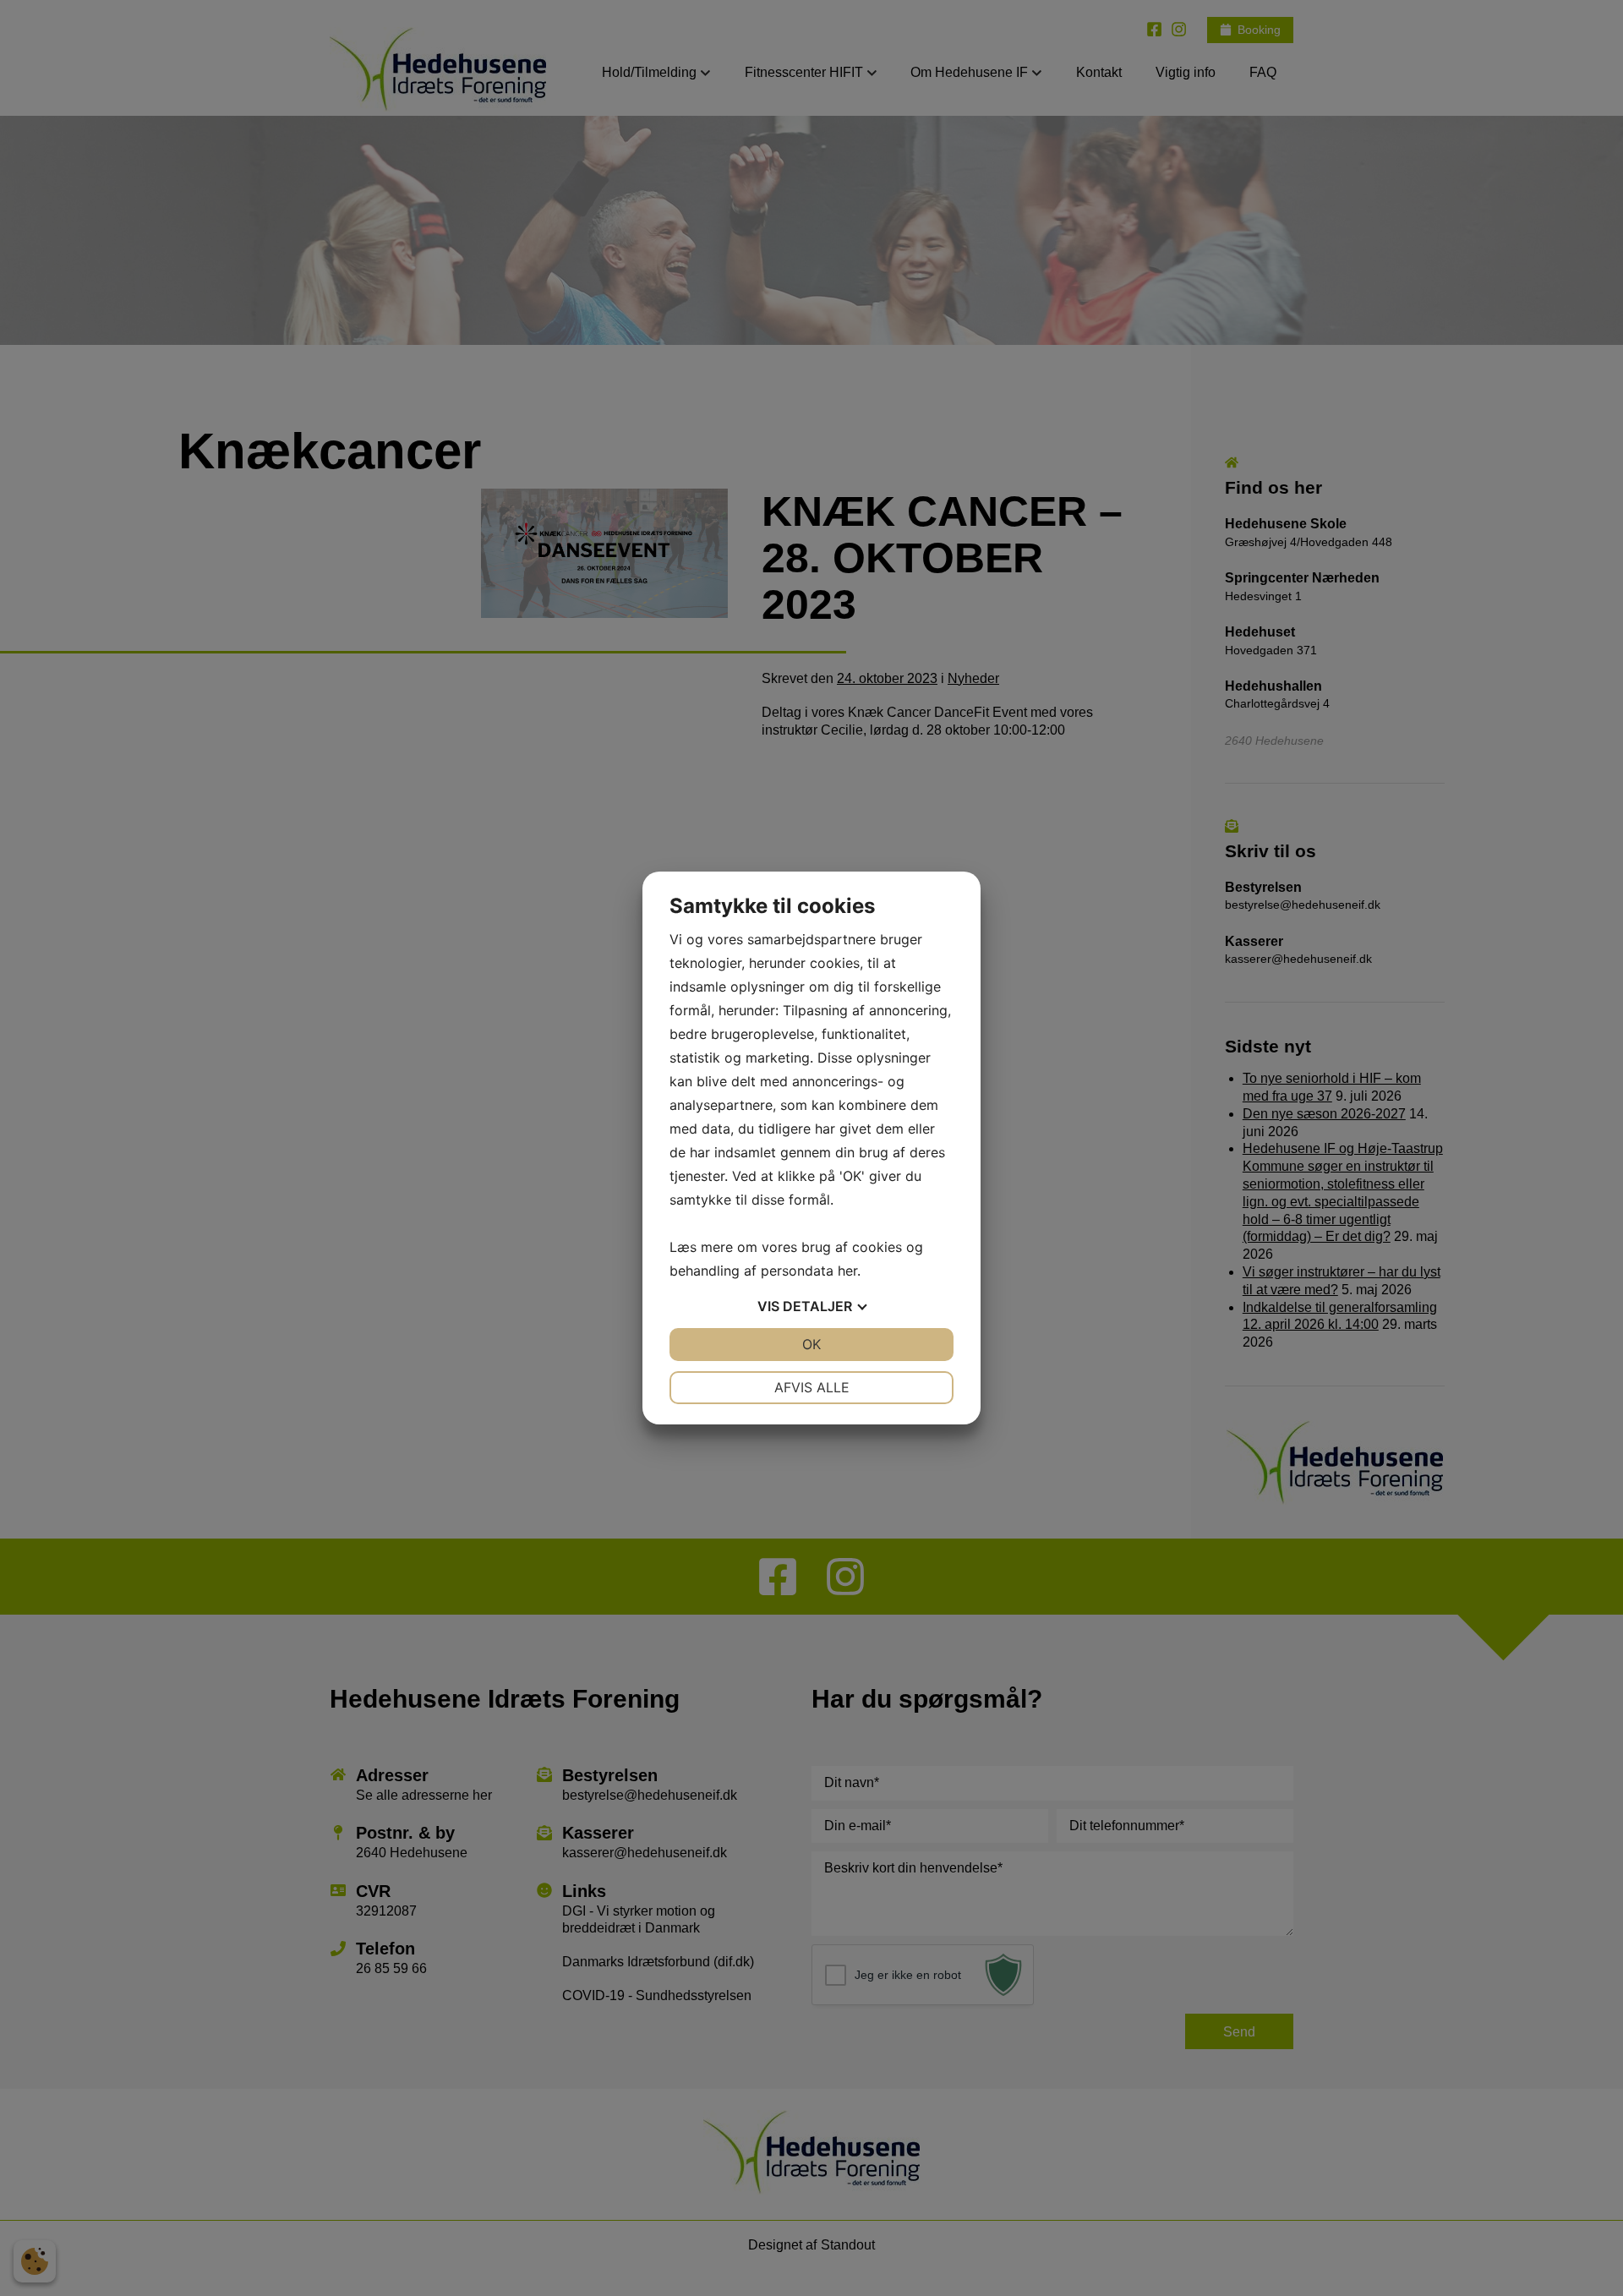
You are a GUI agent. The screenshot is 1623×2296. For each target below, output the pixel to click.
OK (811, 1344)
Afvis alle (812, 1387)
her (847, 1271)
